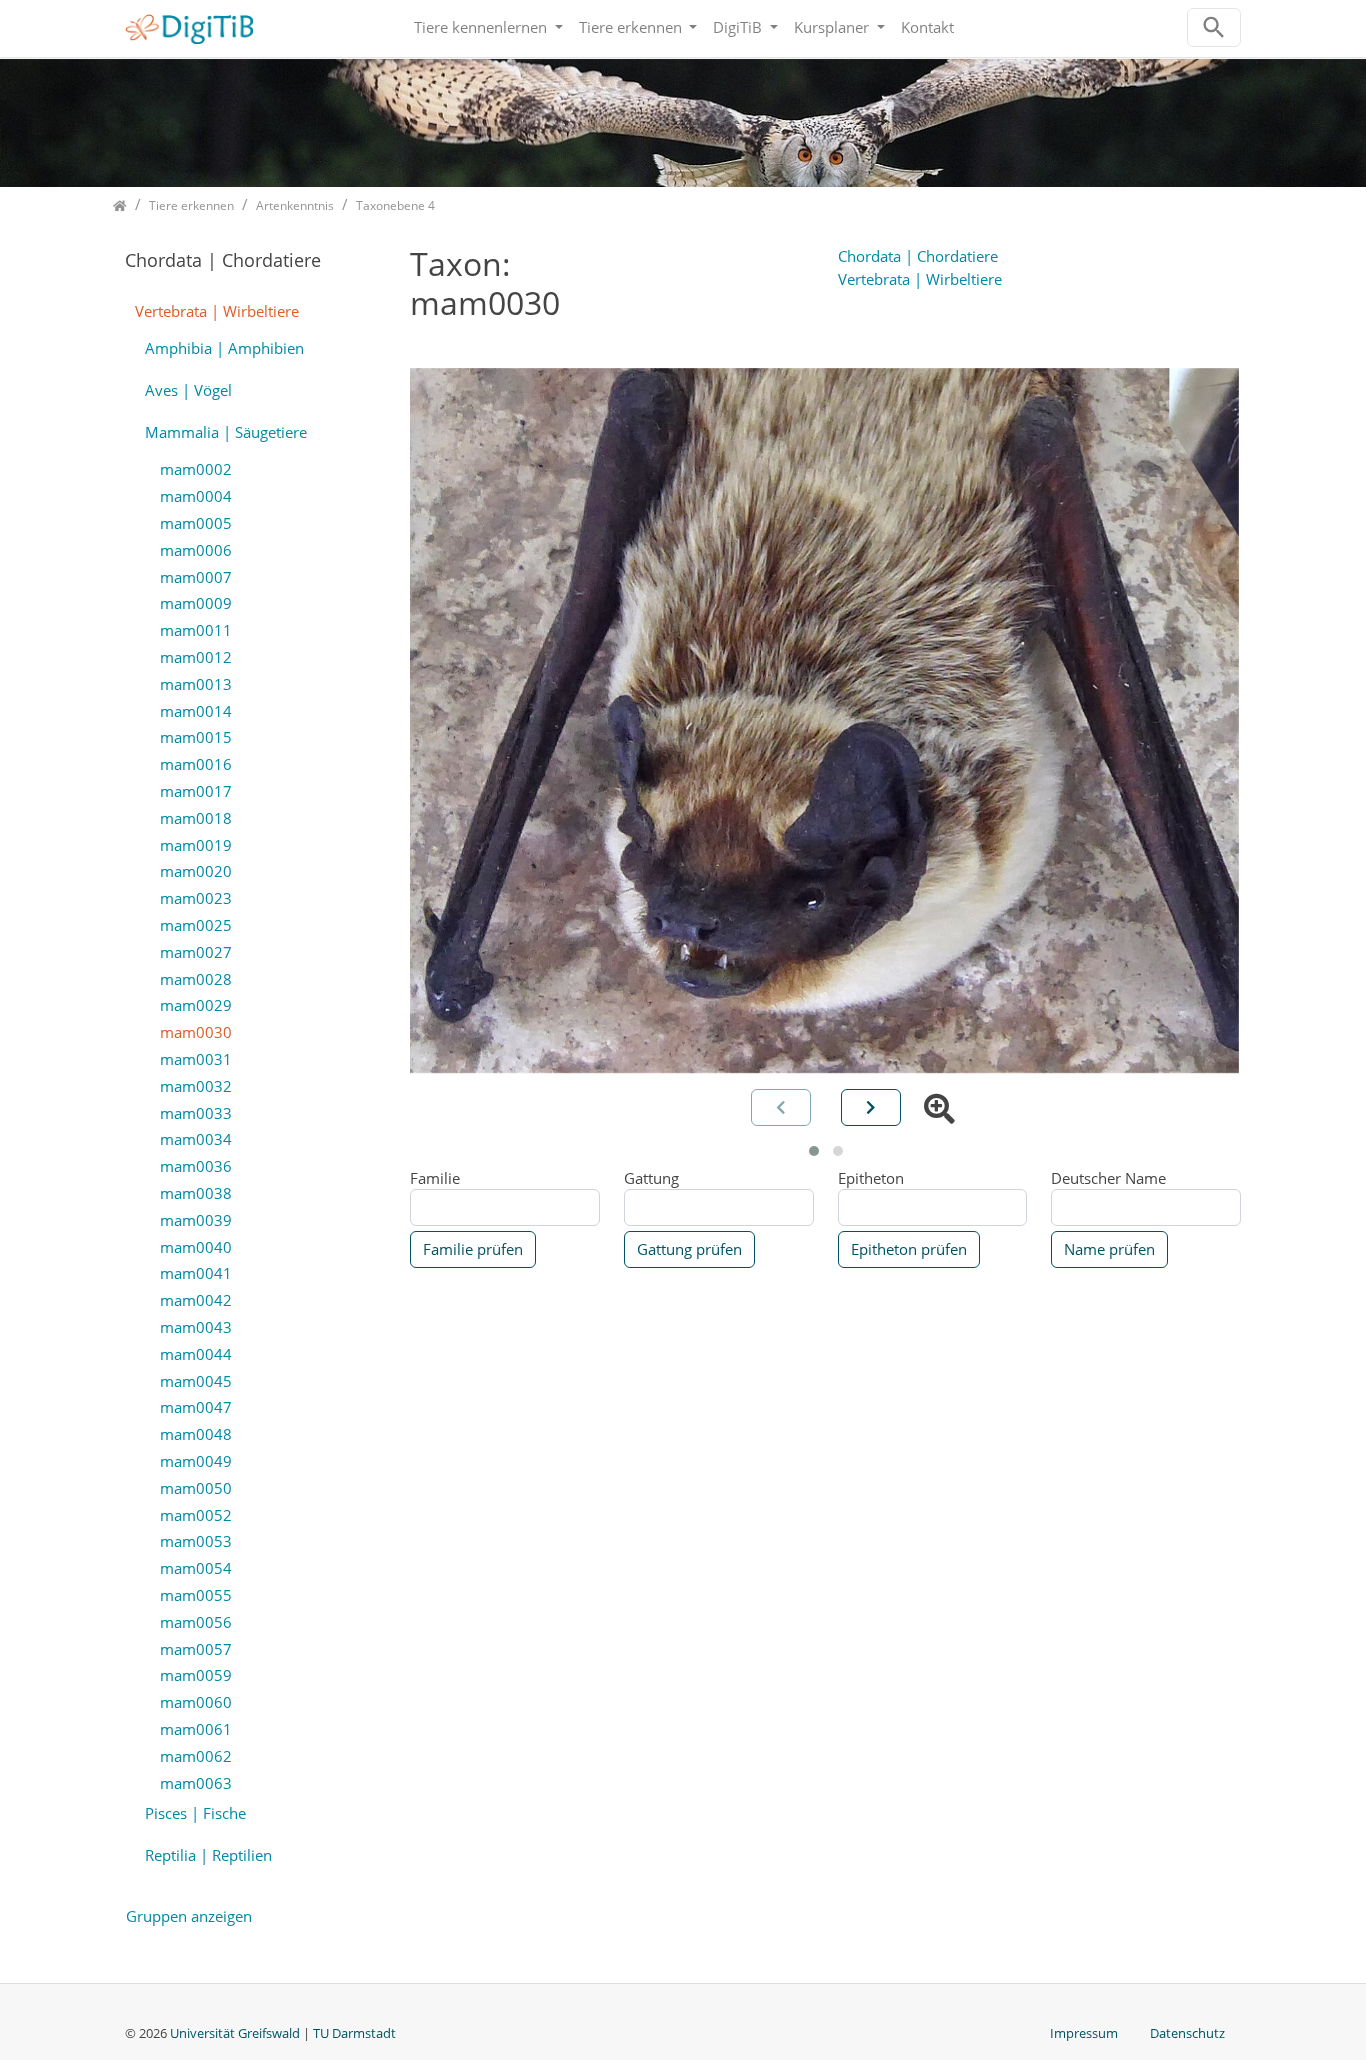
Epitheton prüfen (909, 1249)
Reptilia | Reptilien (208, 1855)
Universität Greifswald (236, 2033)
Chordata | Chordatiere (918, 256)
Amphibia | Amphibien (224, 348)
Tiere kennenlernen (482, 27)
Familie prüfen (473, 1249)
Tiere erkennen (632, 27)
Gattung (651, 1178)
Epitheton (871, 1178)
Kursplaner (833, 27)
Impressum (1084, 2033)
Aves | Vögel (188, 390)
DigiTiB (739, 27)
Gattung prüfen (689, 1249)
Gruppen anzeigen (189, 1916)
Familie (435, 1178)
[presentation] (871, 1107)
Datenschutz (1187, 2033)
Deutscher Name (1108, 1178)
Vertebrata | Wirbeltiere (920, 279)
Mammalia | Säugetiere (226, 432)
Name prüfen (1109, 1249)
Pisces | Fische (195, 1813)
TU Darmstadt (354, 2033)
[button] (814, 1151)
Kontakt (927, 27)
